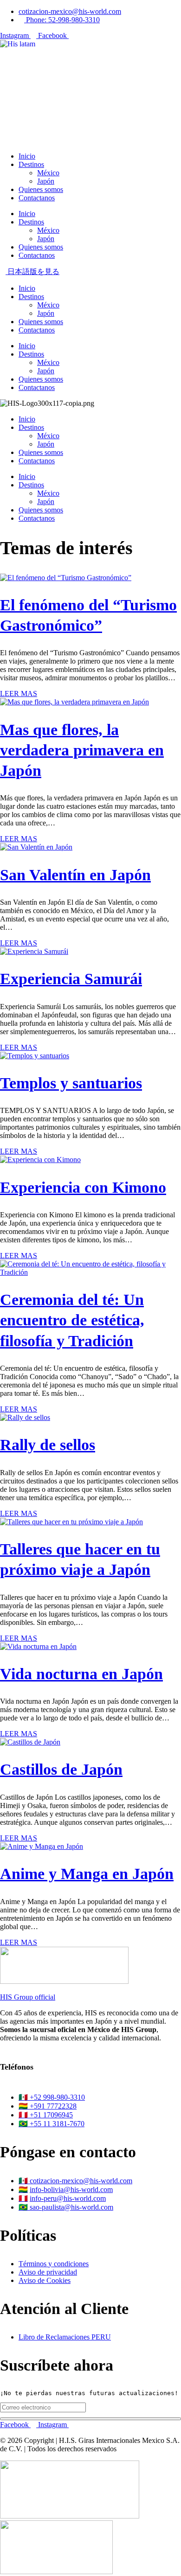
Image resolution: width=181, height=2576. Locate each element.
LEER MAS (19, 694)
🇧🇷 (24, 2207)
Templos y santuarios (71, 1083)
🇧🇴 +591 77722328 (48, 2106)
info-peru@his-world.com (68, 2198)
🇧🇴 (23, 2189)
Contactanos (37, 198)
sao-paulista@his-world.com (71, 2207)
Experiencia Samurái (71, 979)
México (48, 173)
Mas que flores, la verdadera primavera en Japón (82, 750)
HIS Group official (28, 1997)
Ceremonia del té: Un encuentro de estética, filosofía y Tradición (72, 1320)
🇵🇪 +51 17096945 (46, 2115)
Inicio (27, 156)
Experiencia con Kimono (83, 1187)
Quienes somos (41, 189)
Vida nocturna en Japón (81, 1674)
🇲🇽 (24, 2181)
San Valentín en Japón (75, 875)
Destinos (31, 164)
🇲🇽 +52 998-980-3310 (52, 2097)
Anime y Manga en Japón (87, 1874)
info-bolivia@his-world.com (71, 2189)
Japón (46, 181)
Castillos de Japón (61, 1769)
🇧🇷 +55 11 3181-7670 (52, 2124)
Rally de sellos (48, 1445)
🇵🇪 (23, 2198)
